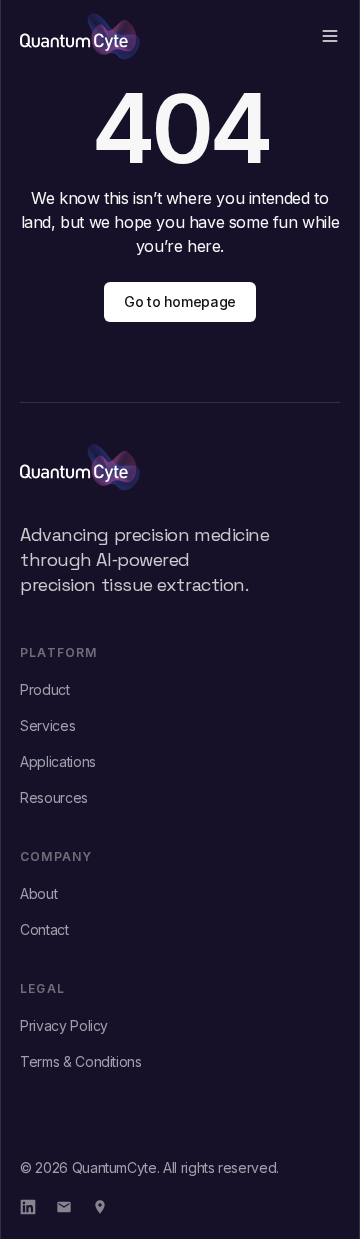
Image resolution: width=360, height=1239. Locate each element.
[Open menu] (330, 36)
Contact (44, 929)
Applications (58, 761)
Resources (54, 797)
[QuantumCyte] (180, 467)
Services (47, 725)
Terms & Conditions (81, 1061)
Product (45, 689)
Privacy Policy (64, 1025)
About (38, 893)
